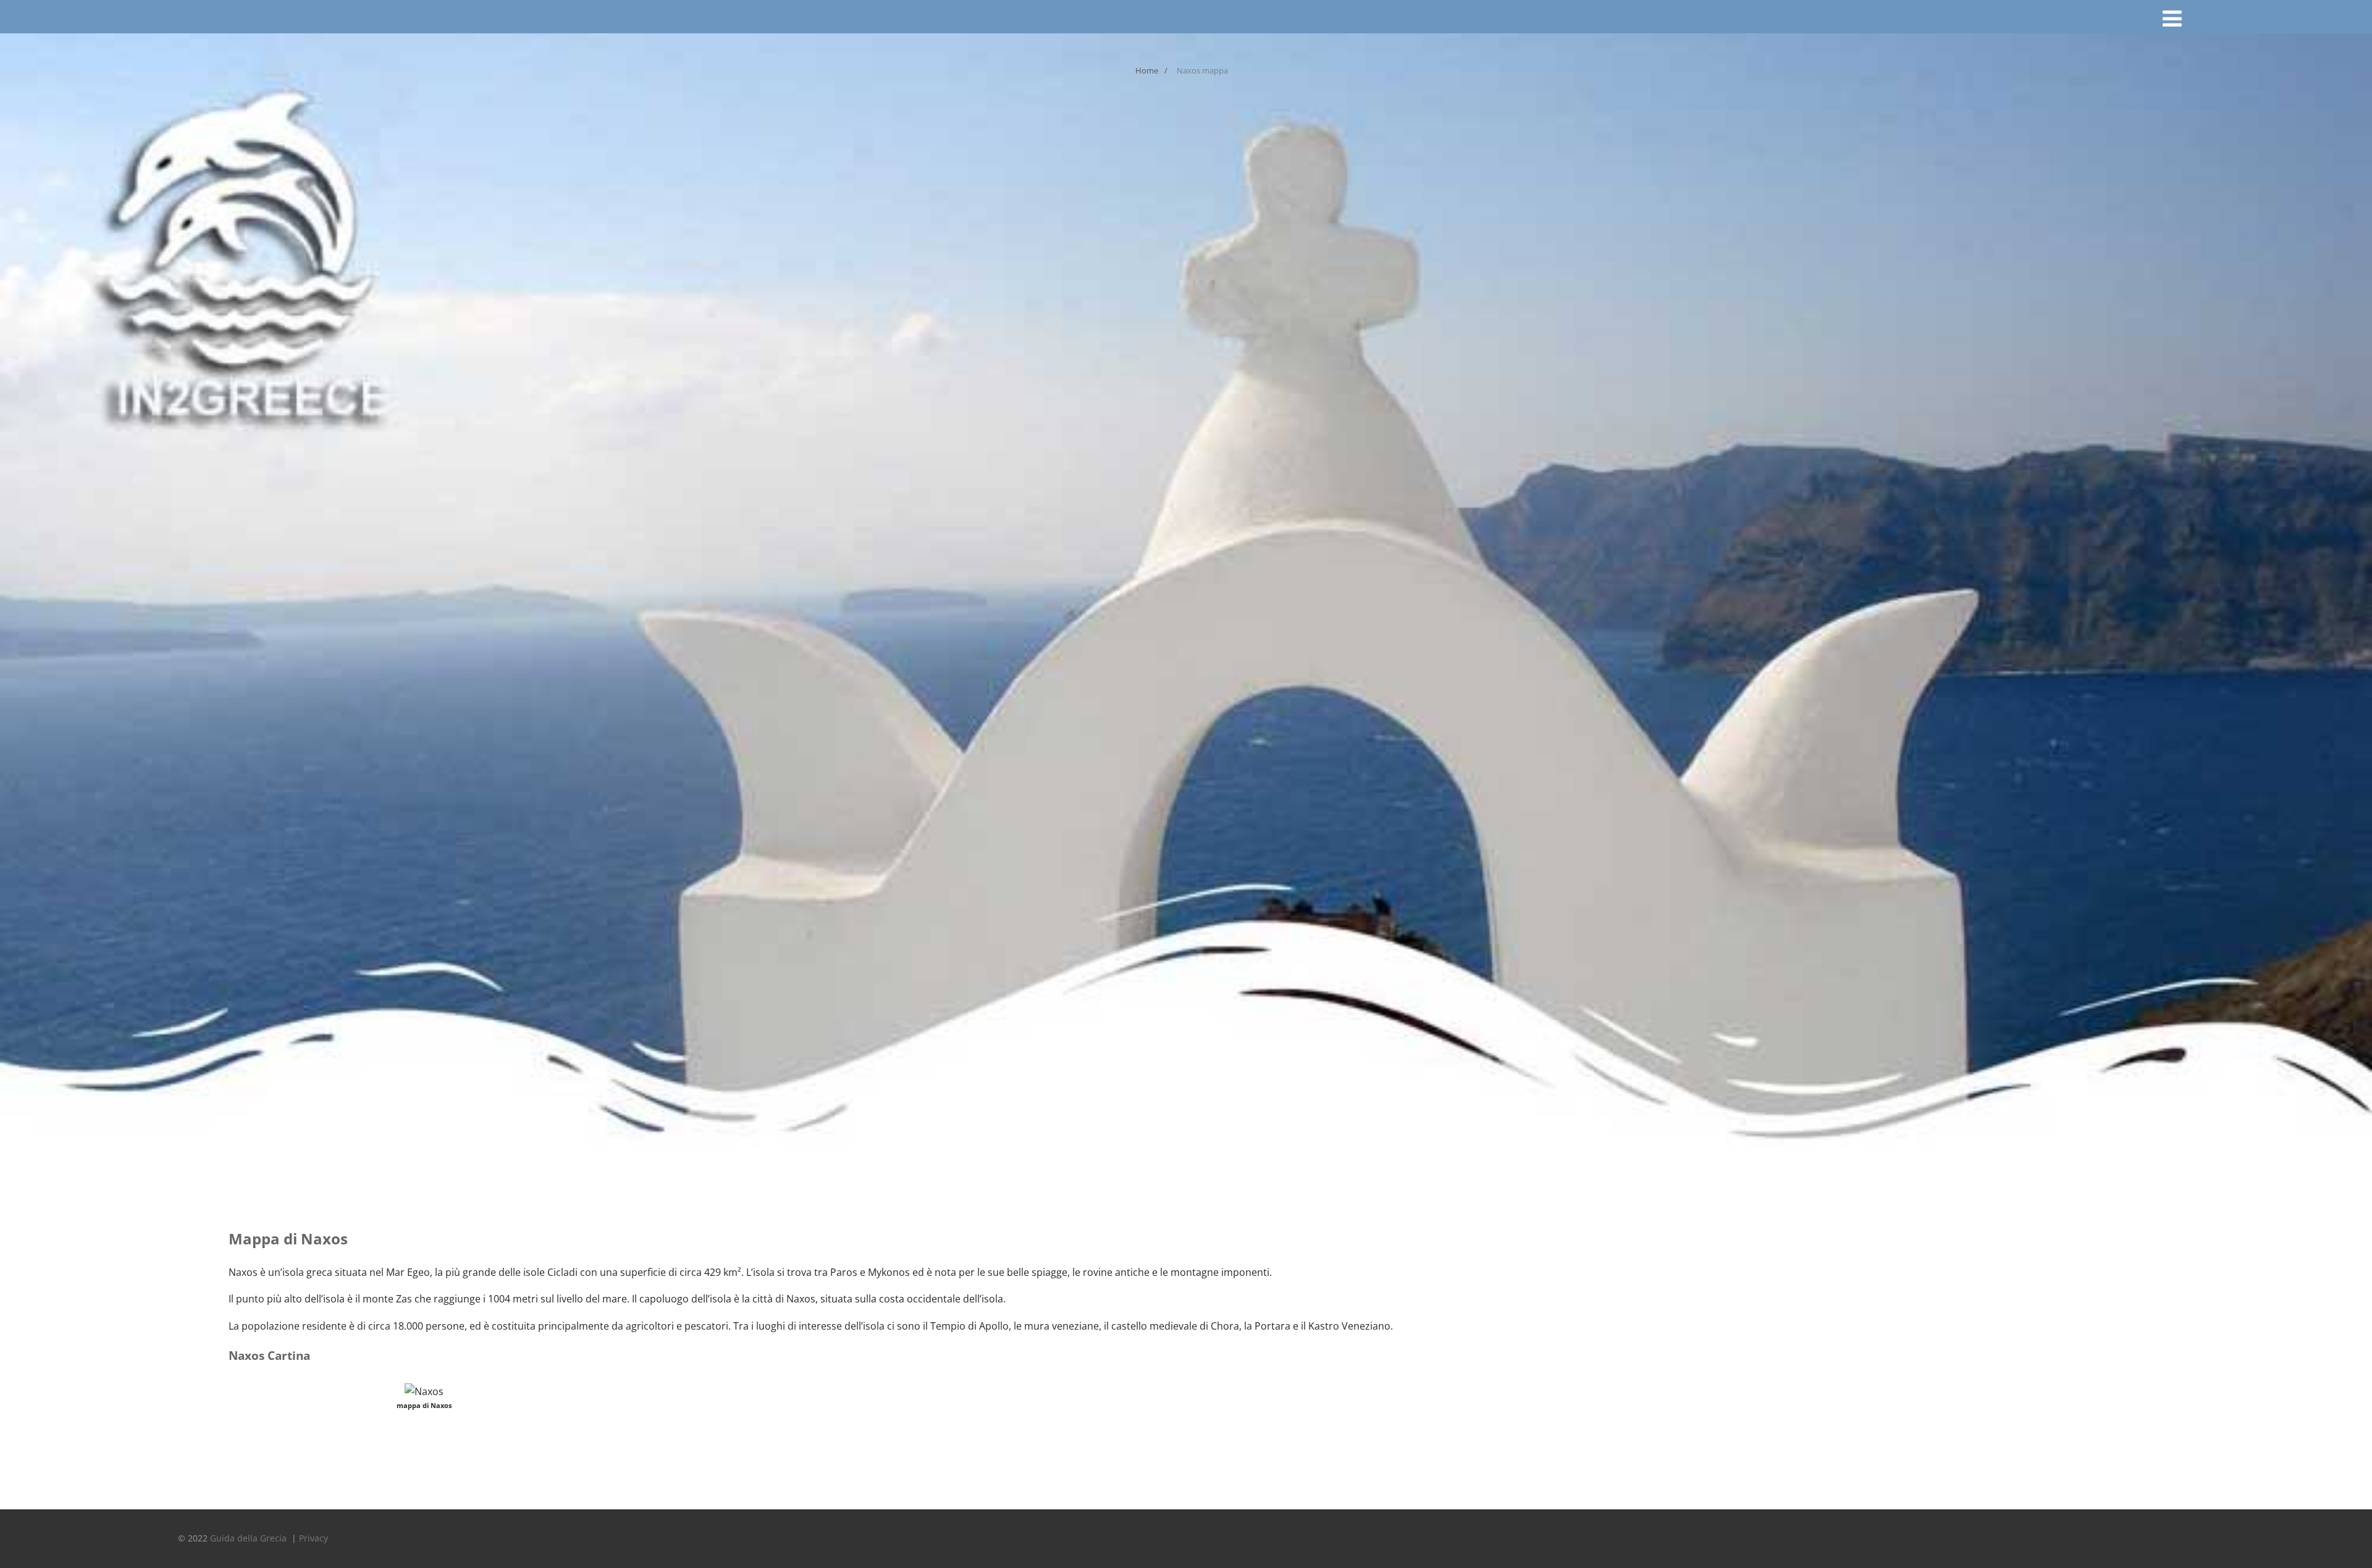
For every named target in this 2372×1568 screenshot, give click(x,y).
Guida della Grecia (250, 1538)
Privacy (313, 1538)
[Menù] (2172, 18)
